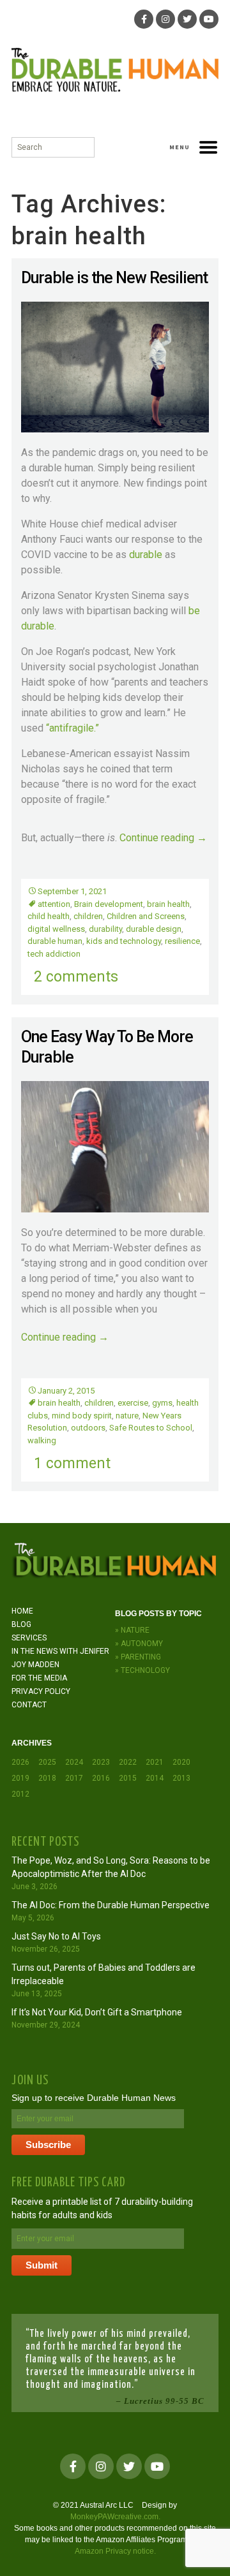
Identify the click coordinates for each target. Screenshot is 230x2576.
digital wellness (56, 929)
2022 (128, 1762)
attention (54, 904)
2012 (20, 1794)
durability (105, 929)
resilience (182, 941)
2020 (181, 1762)
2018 (47, 1778)
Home (22, 1611)
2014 (155, 1778)
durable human (55, 941)
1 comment (72, 1463)
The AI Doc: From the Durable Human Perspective (111, 1905)
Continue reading (163, 838)
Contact (29, 1705)
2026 (20, 1762)
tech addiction (54, 954)
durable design (154, 929)
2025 (47, 1762)
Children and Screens (146, 916)
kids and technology (124, 941)
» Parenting (138, 1657)
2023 (101, 1762)
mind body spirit (82, 1416)
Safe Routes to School (151, 1428)
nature (127, 1416)
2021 (155, 1762)
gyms (162, 1403)
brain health (168, 904)
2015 (128, 1778)
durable (146, 555)
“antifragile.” (73, 728)
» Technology (142, 1670)
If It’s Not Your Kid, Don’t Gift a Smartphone (97, 2012)
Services (29, 1638)
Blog (21, 1624)
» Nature (132, 1630)
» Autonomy (139, 1644)
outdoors (88, 1428)
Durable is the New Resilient (114, 278)
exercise (133, 1403)
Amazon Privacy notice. (115, 2551)
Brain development (109, 904)
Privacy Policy (41, 1691)
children (88, 916)
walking (42, 1440)
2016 (101, 1778)
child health (49, 916)
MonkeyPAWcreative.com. (115, 2517)
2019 (20, 1778)
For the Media (39, 1678)
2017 (74, 1778)
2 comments (76, 977)
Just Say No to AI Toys (56, 1936)
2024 (74, 1762)
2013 (181, 1778)
